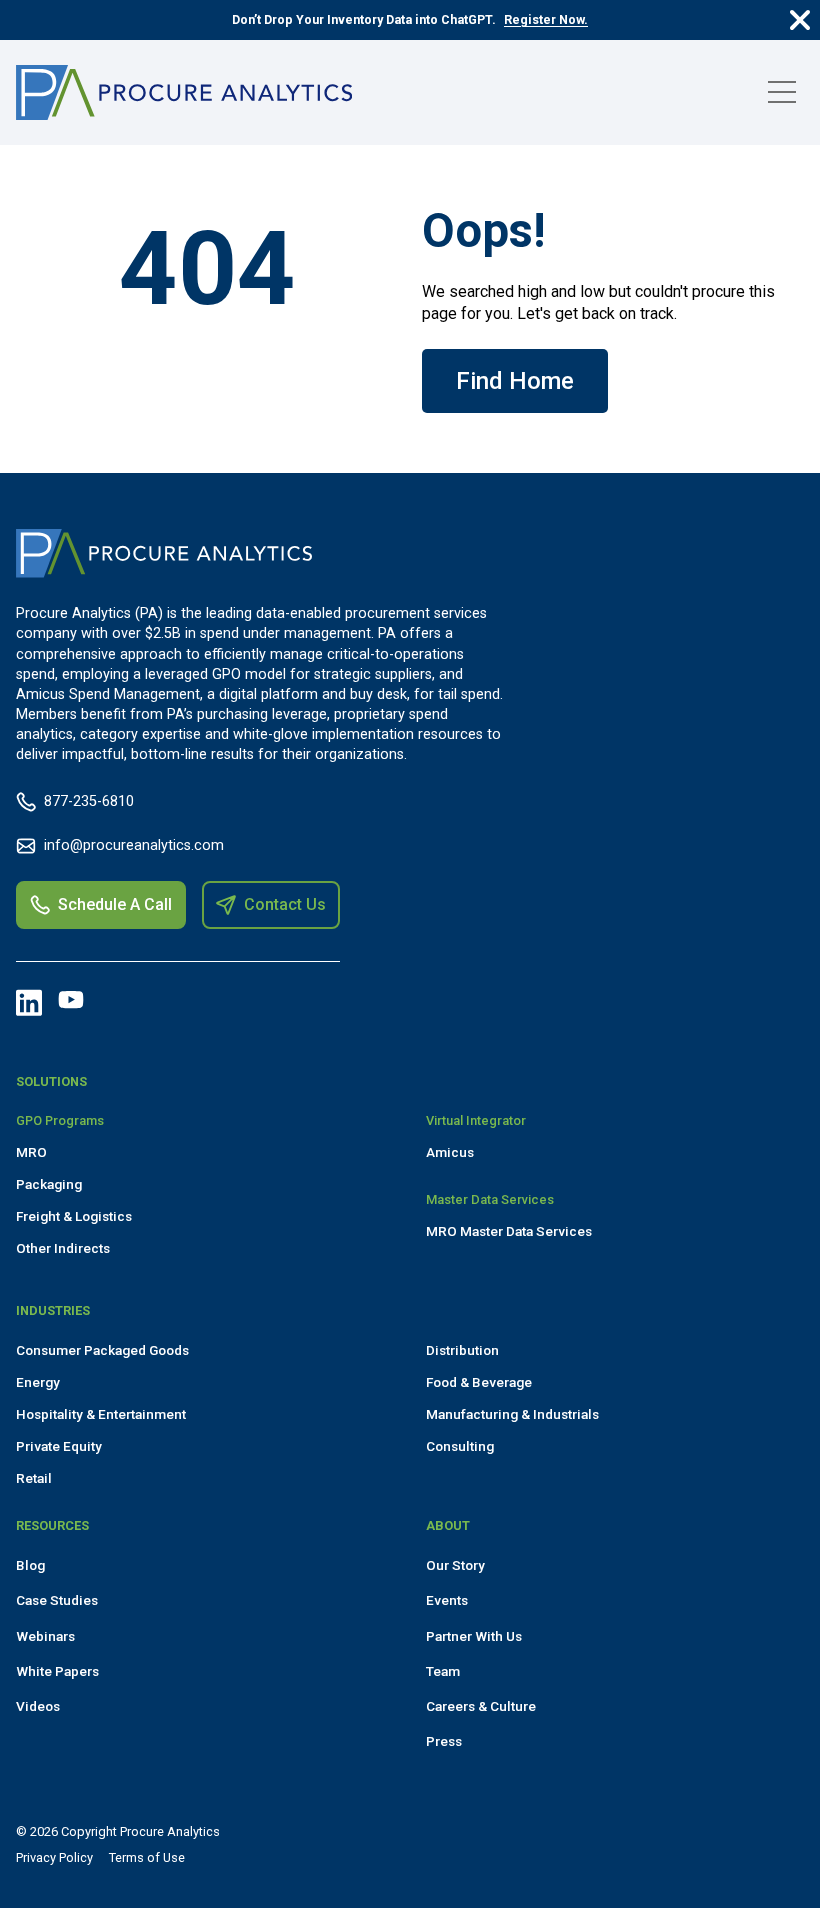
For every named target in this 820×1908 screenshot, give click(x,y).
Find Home (515, 381)
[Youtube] (71, 999)
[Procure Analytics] (184, 92)
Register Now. (546, 19)
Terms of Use (147, 1857)
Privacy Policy (54, 1857)
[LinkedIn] (29, 1003)
